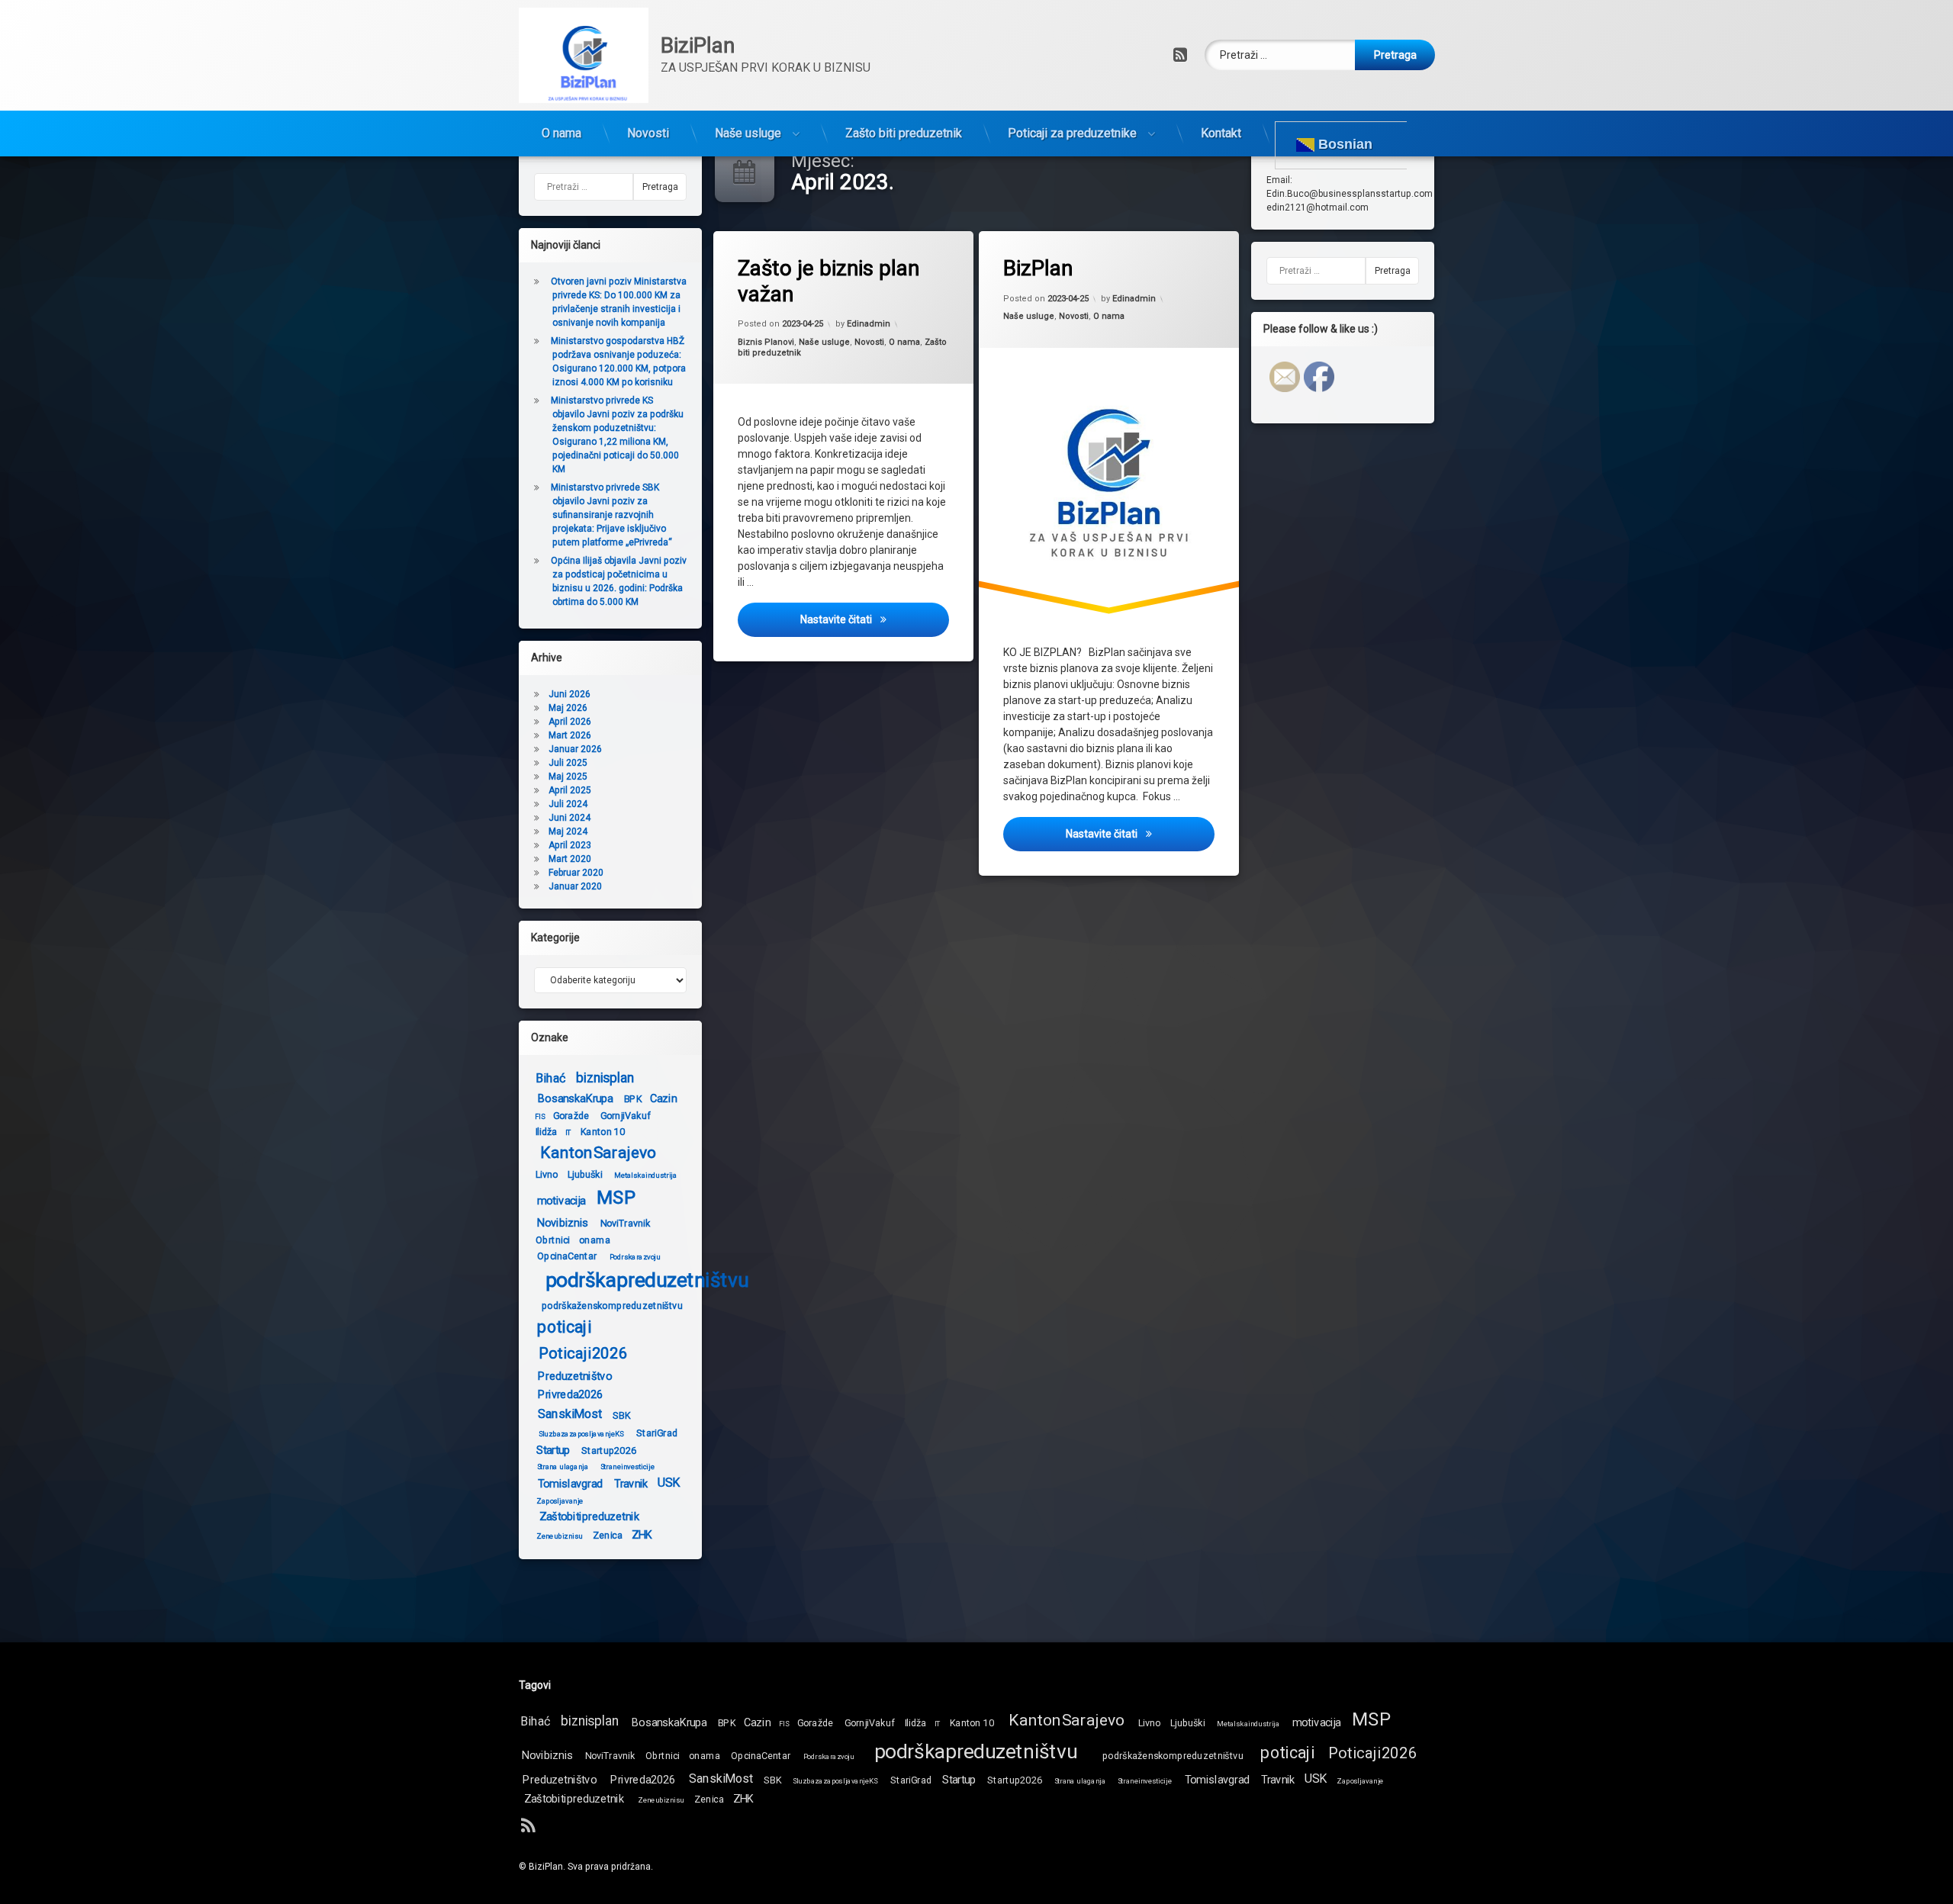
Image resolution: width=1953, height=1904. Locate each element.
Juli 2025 (568, 763)
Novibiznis (563, 1222)
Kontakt (1221, 133)
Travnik (631, 1483)
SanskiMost (570, 1414)
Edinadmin (869, 324)
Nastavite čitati (875, 619)
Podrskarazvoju (635, 1257)
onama (595, 1240)
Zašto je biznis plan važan (828, 281)
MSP (616, 1198)
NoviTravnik (626, 1223)
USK (669, 1483)
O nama (561, 133)
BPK (633, 1098)
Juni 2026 (569, 694)
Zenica (608, 1535)
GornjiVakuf (626, 1115)
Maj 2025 (568, 777)
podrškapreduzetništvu (647, 1280)
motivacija (561, 1200)
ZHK (642, 1534)
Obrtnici (552, 1240)
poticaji (564, 1327)
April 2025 (570, 790)
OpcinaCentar (567, 1256)
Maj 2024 (568, 831)
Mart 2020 (570, 859)
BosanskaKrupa (575, 1098)
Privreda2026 (571, 1394)
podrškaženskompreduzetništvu (612, 1305)
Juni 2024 (569, 818)
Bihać (550, 1078)
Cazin (663, 1098)
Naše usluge (748, 133)
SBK (621, 1414)
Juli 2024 (568, 804)
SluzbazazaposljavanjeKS (581, 1433)
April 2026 (570, 722)
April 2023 (570, 845)
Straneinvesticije (627, 1466)
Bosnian (1343, 144)
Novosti (648, 133)
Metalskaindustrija (646, 1176)
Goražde (571, 1115)
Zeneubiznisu (559, 1536)
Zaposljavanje (560, 1500)
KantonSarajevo (598, 1153)
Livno (547, 1174)
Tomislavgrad (571, 1483)
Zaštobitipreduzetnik (589, 1516)
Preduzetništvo (574, 1376)
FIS (540, 1117)
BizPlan (1038, 268)
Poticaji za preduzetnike (1072, 133)
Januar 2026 (575, 749)
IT (569, 1133)
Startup (553, 1450)
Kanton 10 (603, 1131)
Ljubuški (585, 1174)
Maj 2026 (568, 708)
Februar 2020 (576, 873)
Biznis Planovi (766, 342)
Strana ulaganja (563, 1466)
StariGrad (657, 1432)
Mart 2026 (570, 735)
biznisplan (605, 1078)
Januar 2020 (575, 886)
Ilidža (547, 1131)
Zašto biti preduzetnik (904, 133)
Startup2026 (609, 1449)
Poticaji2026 (583, 1354)
